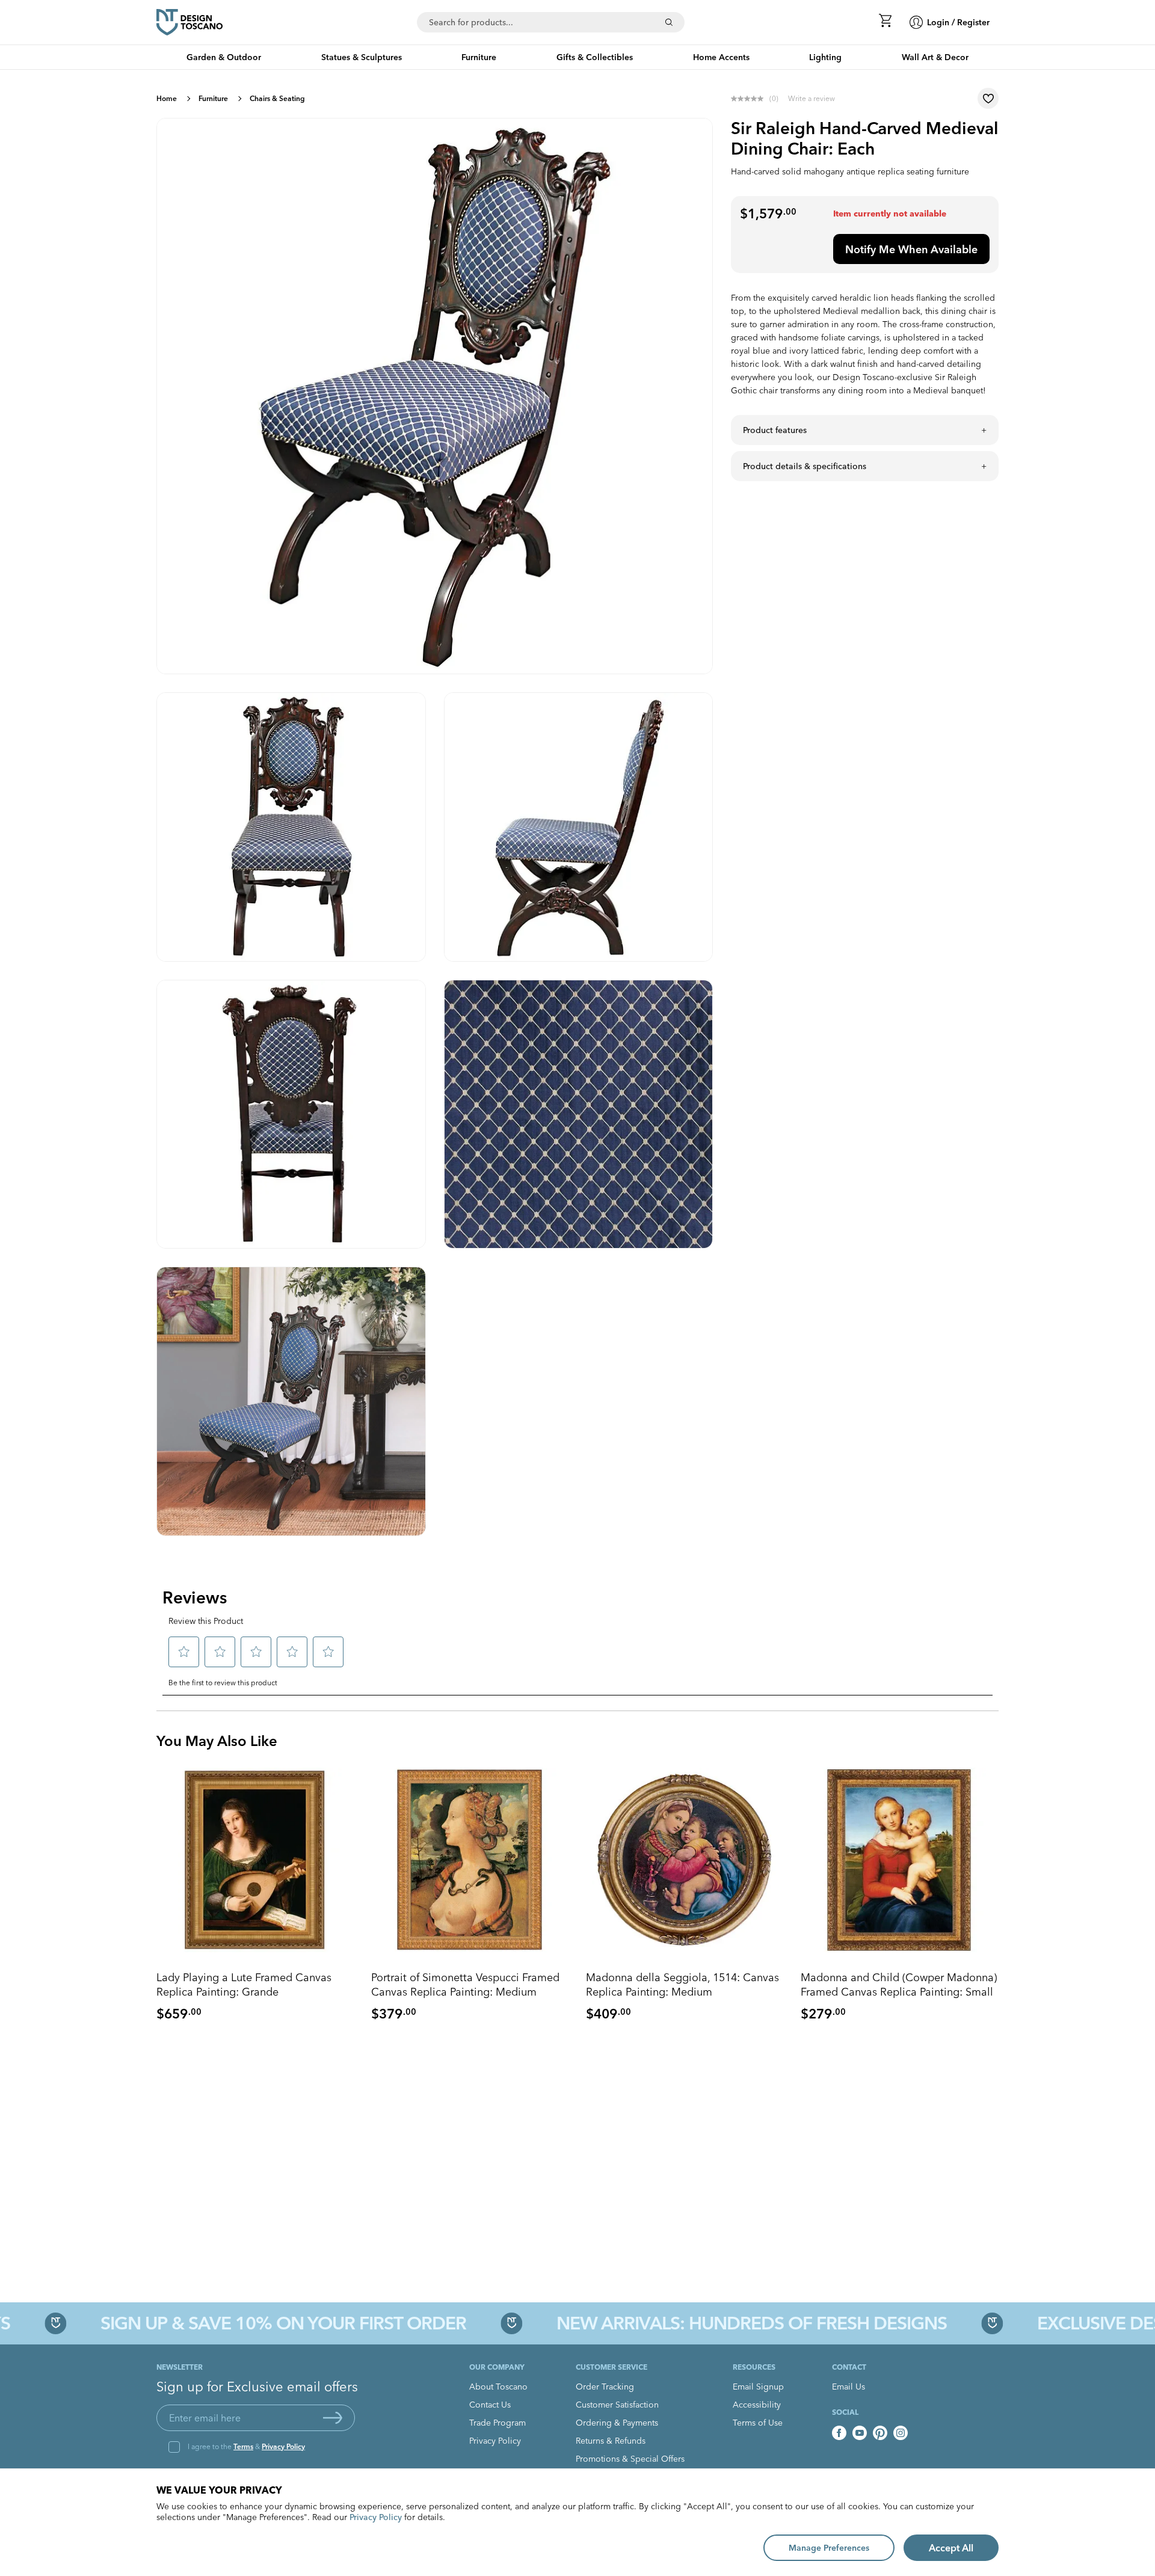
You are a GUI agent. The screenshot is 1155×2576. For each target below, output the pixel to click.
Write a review (812, 98)
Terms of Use (758, 2423)
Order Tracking (605, 2387)
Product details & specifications (805, 466)
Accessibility (757, 2405)
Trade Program (497, 2423)
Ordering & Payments (617, 2423)
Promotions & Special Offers (630, 2459)
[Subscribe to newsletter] (333, 2418)
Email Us (849, 2387)
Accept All (951, 2548)
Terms (243, 2446)
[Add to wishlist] (988, 98)
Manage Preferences (829, 2548)
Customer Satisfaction (617, 2405)
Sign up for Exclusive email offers (257, 2387)
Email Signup (758, 2387)
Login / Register (958, 22)
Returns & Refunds (611, 2441)
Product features (775, 430)
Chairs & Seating (277, 98)
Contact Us (490, 2405)
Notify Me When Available (911, 249)
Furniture (213, 98)
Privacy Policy (283, 2446)
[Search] (669, 22)
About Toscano (498, 2387)
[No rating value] (750, 99)
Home (167, 98)
